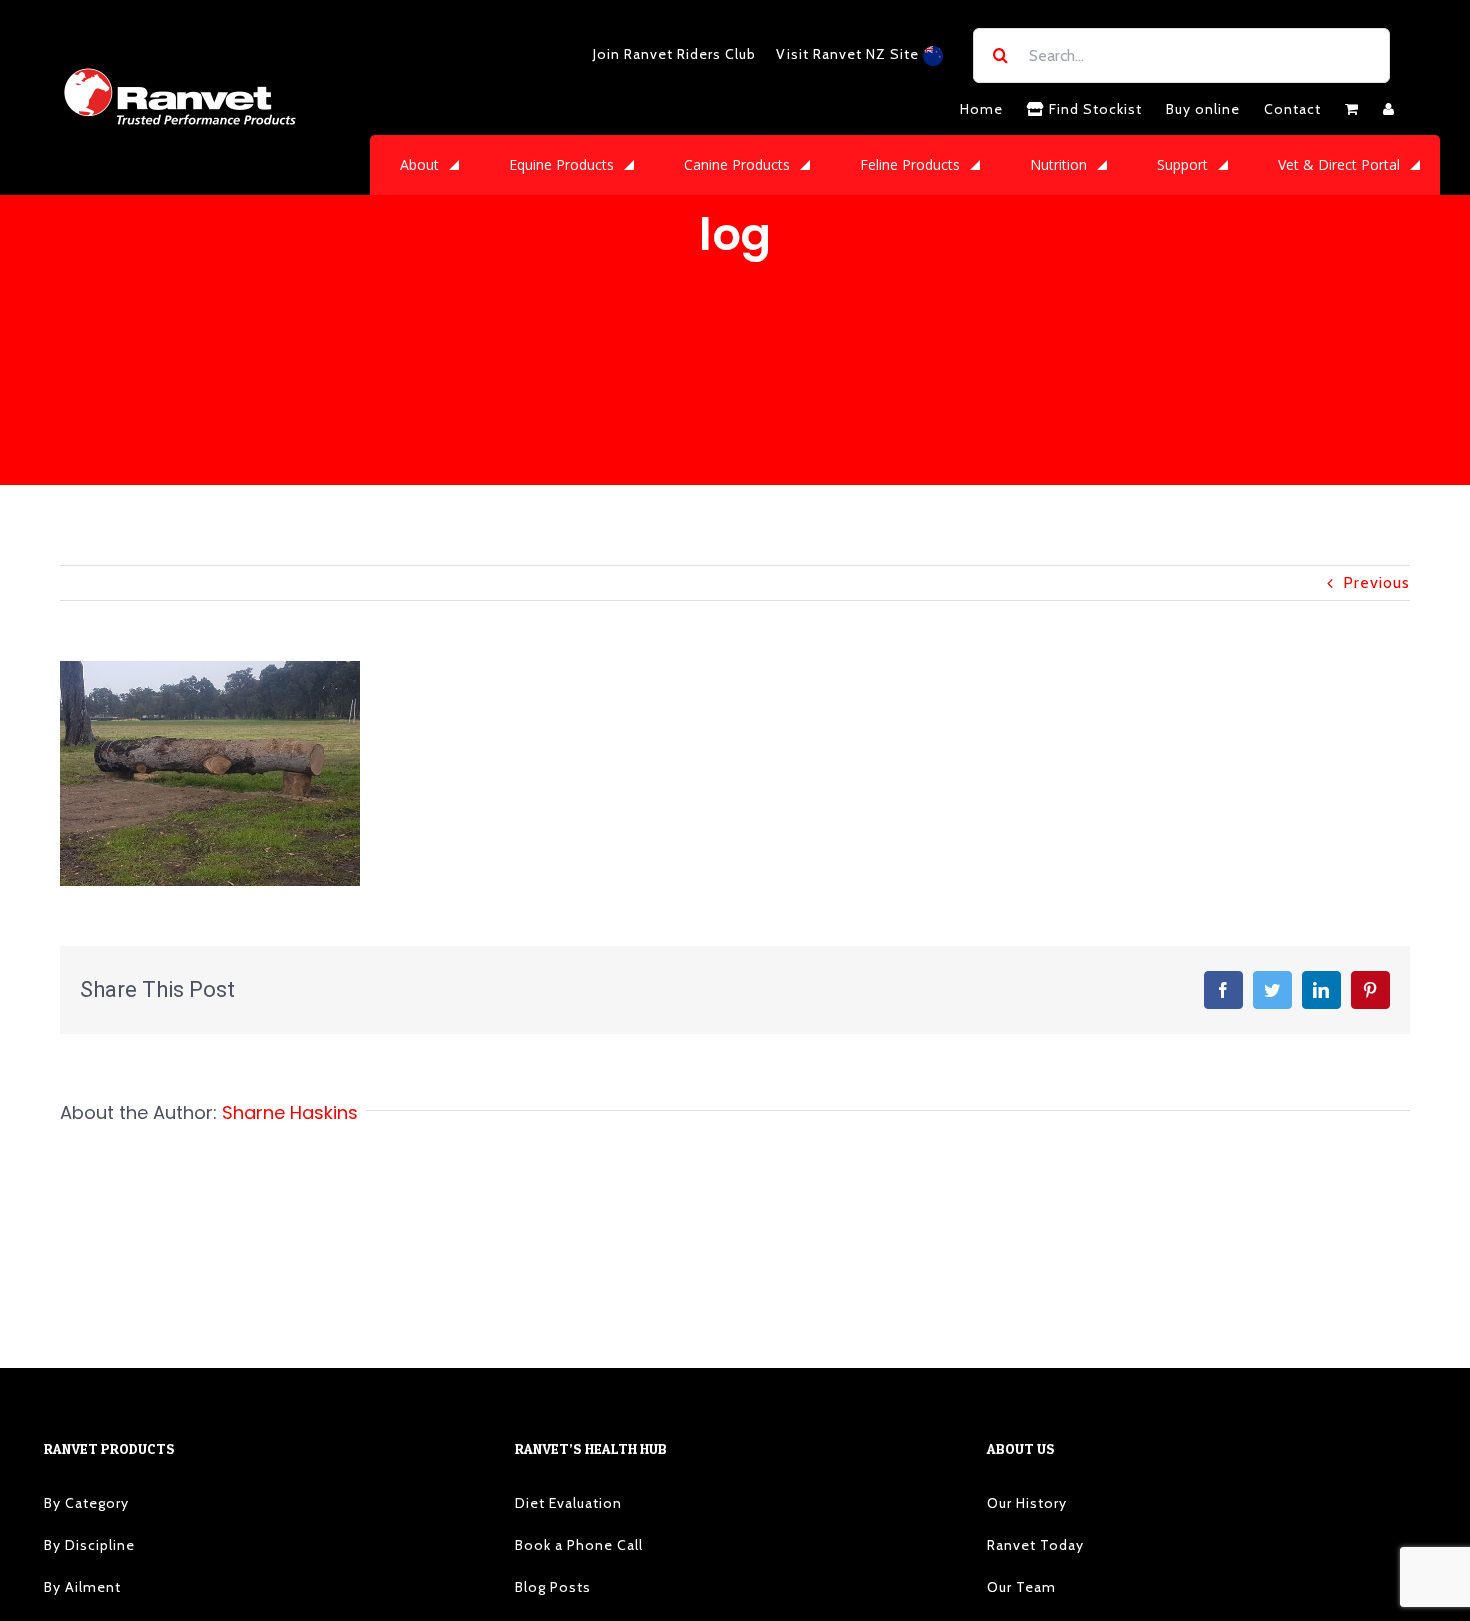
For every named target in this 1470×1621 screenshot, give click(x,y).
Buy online (1203, 109)
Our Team (1021, 1587)
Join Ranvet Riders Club (674, 54)
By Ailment (82, 1587)
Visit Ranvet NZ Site (849, 54)
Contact (1292, 109)
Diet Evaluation (568, 1503)
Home (981, 109)
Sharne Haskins (290, 1112)
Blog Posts (553, 1587)
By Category (86, 1503)
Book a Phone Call (579, 1545)
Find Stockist (1093, 109)
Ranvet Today (1035, 1545)
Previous (1376, 582)
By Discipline (89, 1545)
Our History (1027, 1503)
